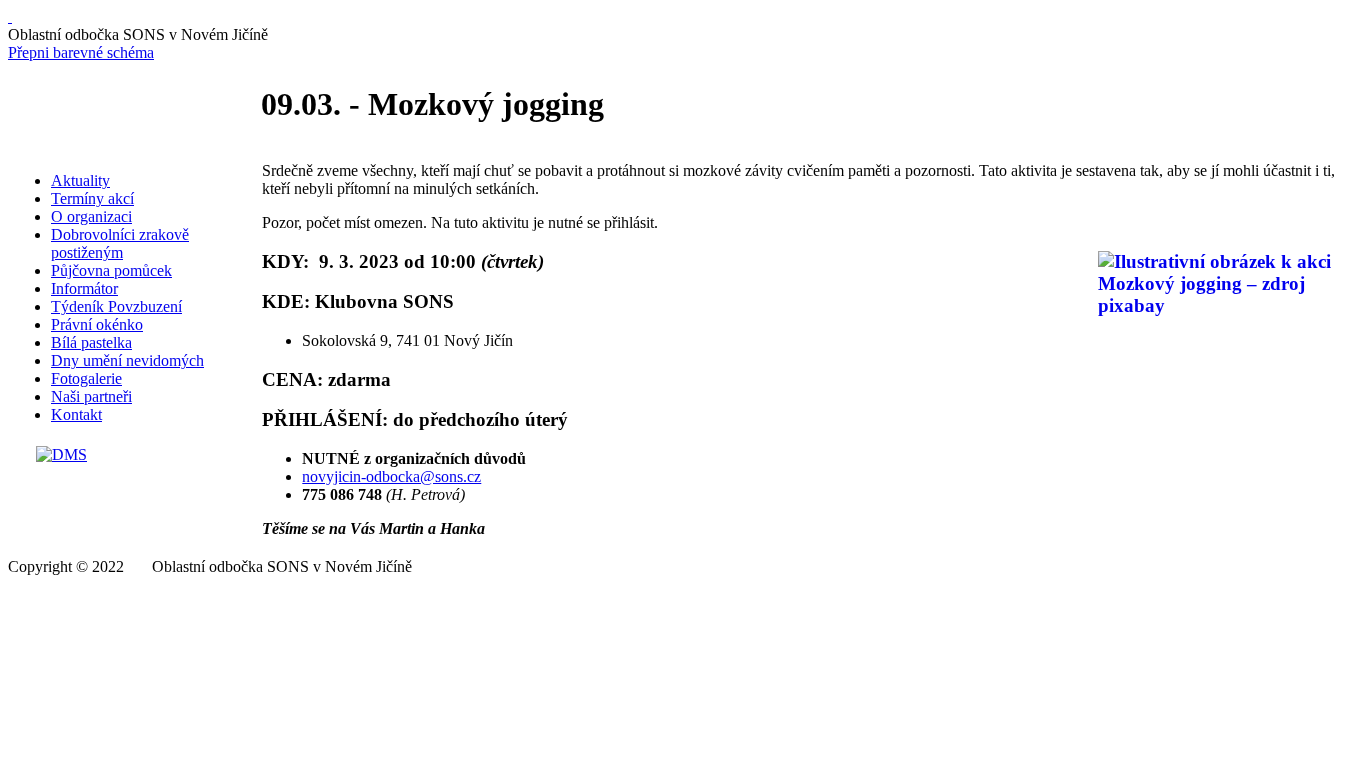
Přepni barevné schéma (81, 52)
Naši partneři (91, 396)
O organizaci (91, 216)
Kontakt (76, 414)
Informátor (84, 288)
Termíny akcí (92, 198)
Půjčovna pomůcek (111, 270)
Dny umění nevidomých (127, 360)
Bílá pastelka (91, 342)
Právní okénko (97, 324)
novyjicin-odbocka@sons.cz (391, 476)
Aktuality (80, 180)
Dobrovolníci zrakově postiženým (120, 243)
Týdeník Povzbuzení (116, 306)
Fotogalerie (86, 378)
